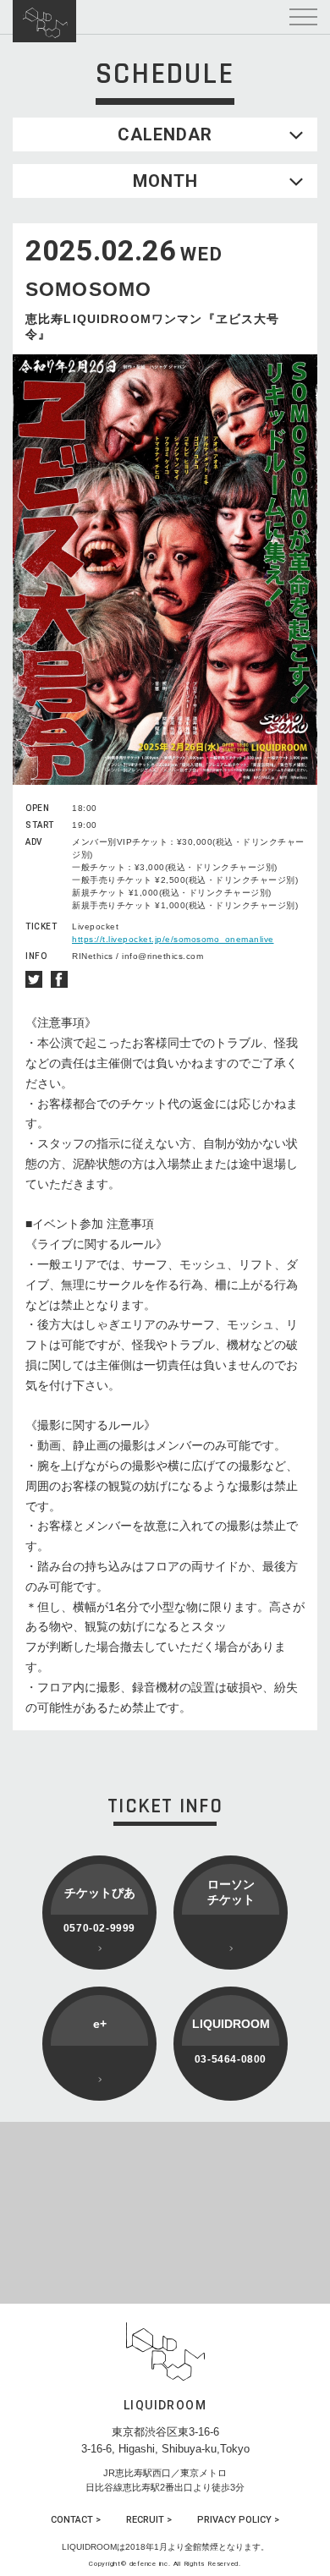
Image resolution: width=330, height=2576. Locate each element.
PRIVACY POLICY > (238, 2520)
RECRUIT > (149, 2520)
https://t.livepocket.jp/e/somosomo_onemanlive (173, 939)
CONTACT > (76, 2520)
